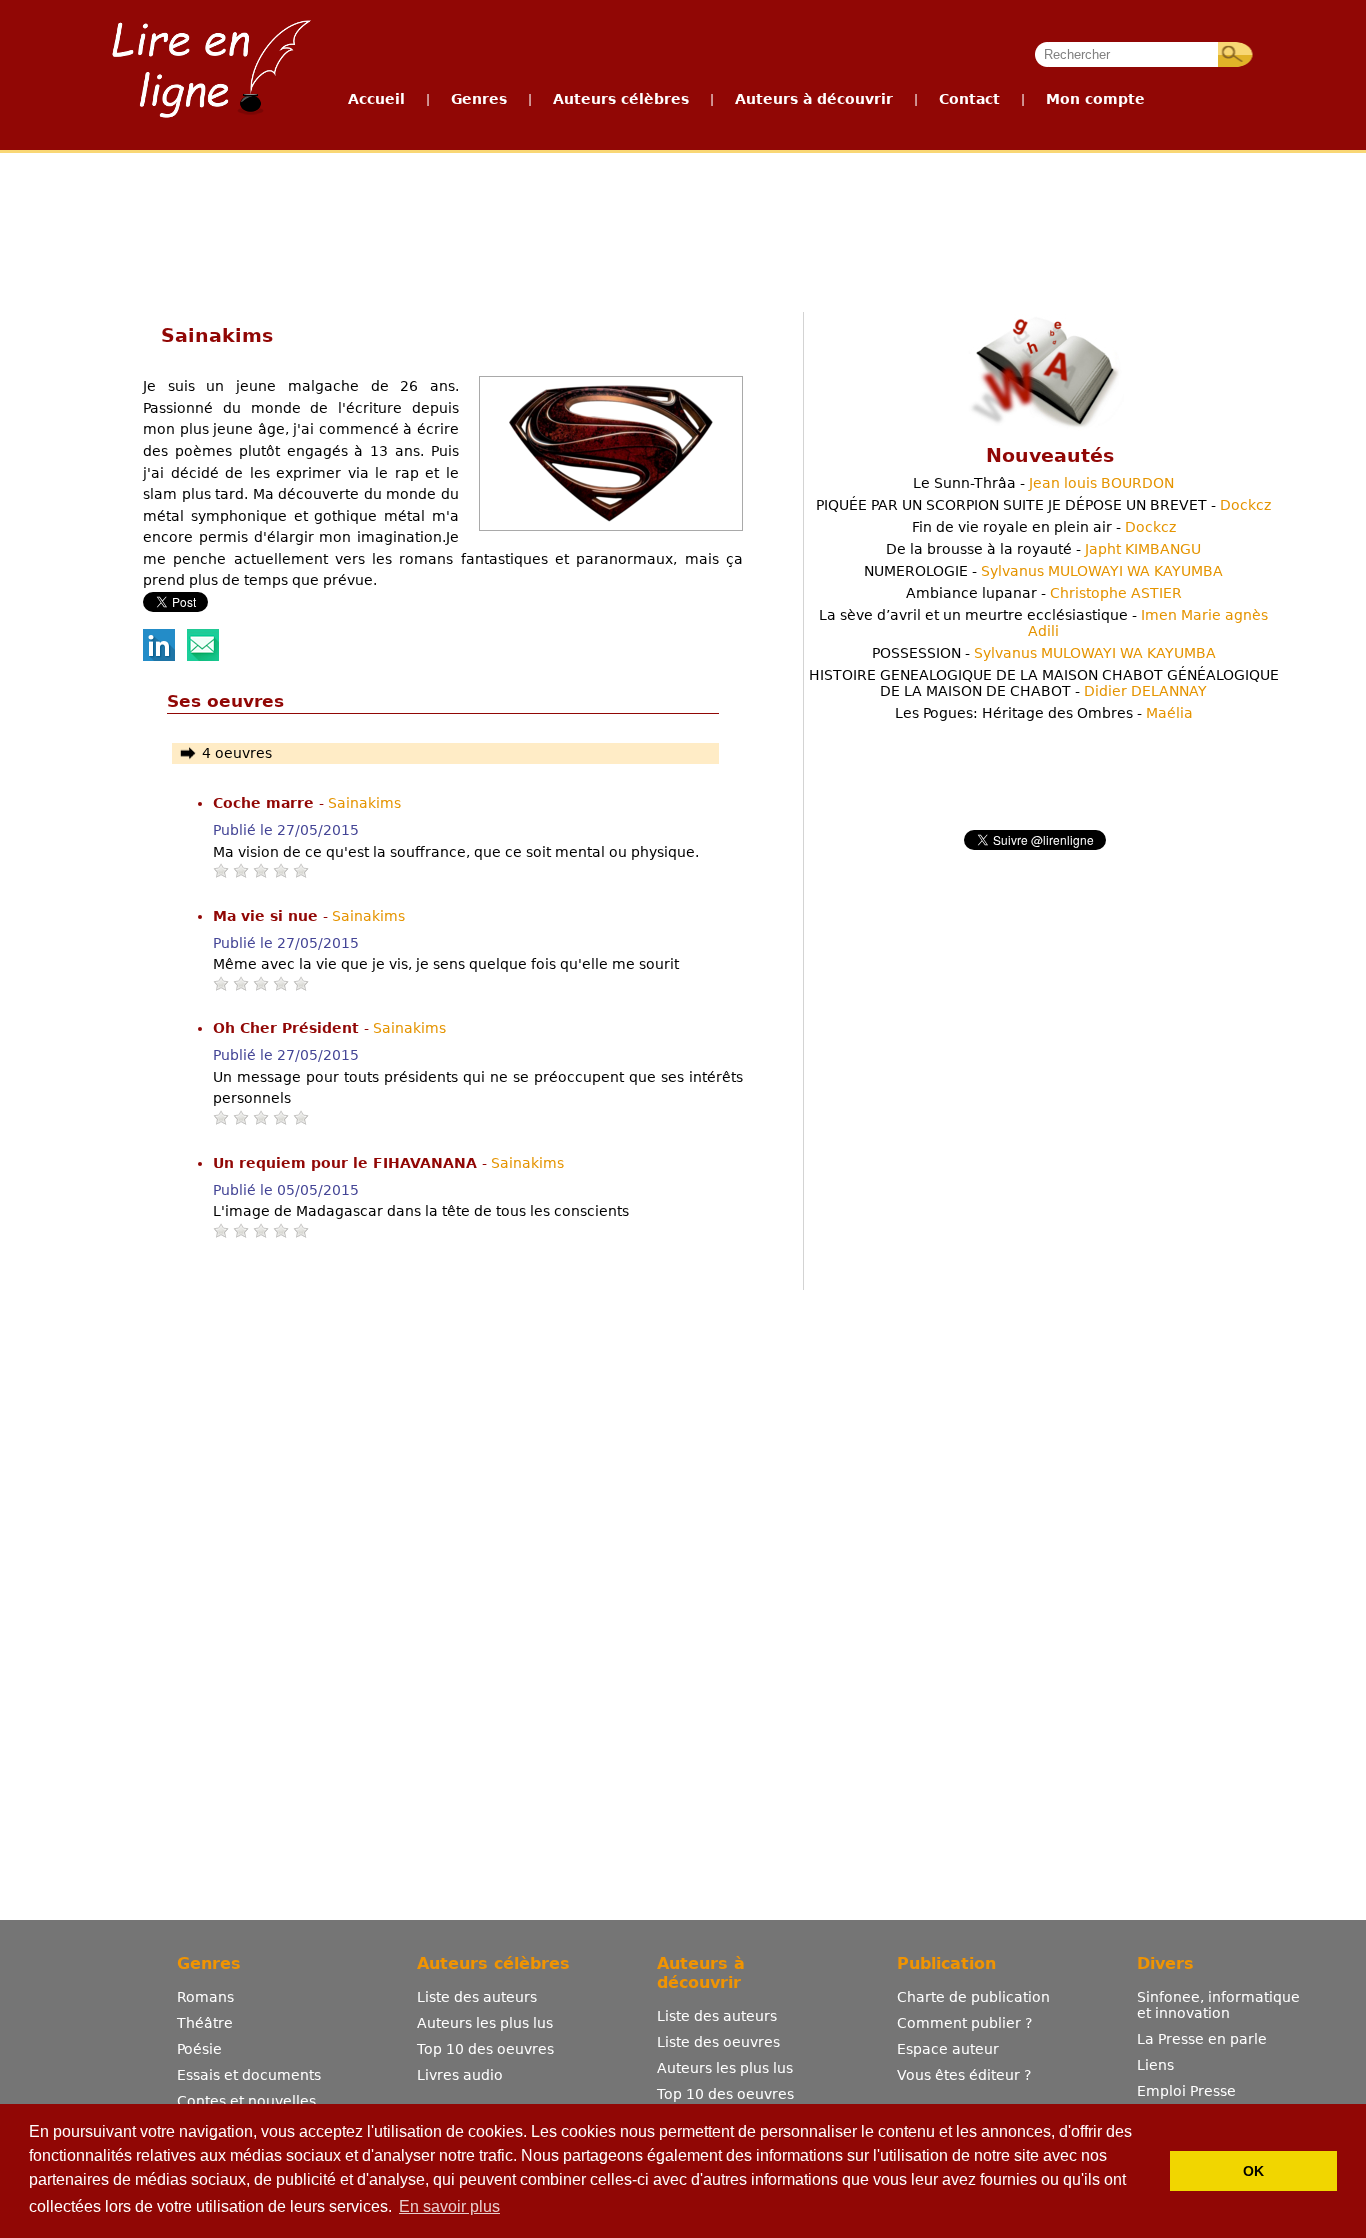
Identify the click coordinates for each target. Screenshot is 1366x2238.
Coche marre (266, 803)
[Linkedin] (159, 656)
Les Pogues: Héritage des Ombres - (1044, 713)
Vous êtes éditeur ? (964, 2075)
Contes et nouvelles (246, 2101)
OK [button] (1253, 2171)
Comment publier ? (964, 2023)
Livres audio (460, 2075)
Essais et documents (249, 2075)
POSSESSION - (1044, 653)
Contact (969, 99)
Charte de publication (973, 1997)
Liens (1155, 2065)
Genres (479, 99)
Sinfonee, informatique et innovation (1218, 2005)
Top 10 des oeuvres (485, 2049)
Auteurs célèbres (621, 99)
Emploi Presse (1186, 2091)
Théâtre (205, 2023)
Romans (205, 1997)
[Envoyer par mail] (203, 656)
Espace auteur (948, 2049)
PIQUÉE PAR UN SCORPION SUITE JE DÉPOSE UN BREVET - (1043, 505)
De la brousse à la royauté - (1043, 549)
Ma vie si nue (268, 916)
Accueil (376, 99)
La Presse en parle (1202, 2039)
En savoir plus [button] (449, 2206)
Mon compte (1095, 99)
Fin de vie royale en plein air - (1044, 527)
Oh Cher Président (288, 1028)
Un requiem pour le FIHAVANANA (347, 1163)
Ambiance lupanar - (1044, 593)
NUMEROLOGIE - (1043, 571)
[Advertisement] (682, 228)
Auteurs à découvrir (814, 99)
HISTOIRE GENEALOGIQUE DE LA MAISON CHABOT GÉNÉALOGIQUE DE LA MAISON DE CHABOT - (1044, 683)
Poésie (199, 2049)
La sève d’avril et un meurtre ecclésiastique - (1043, 623)
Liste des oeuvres (718, 2042)
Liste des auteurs (477, 1997)
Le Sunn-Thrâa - (1043, 483)
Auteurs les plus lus (485, 2023)
